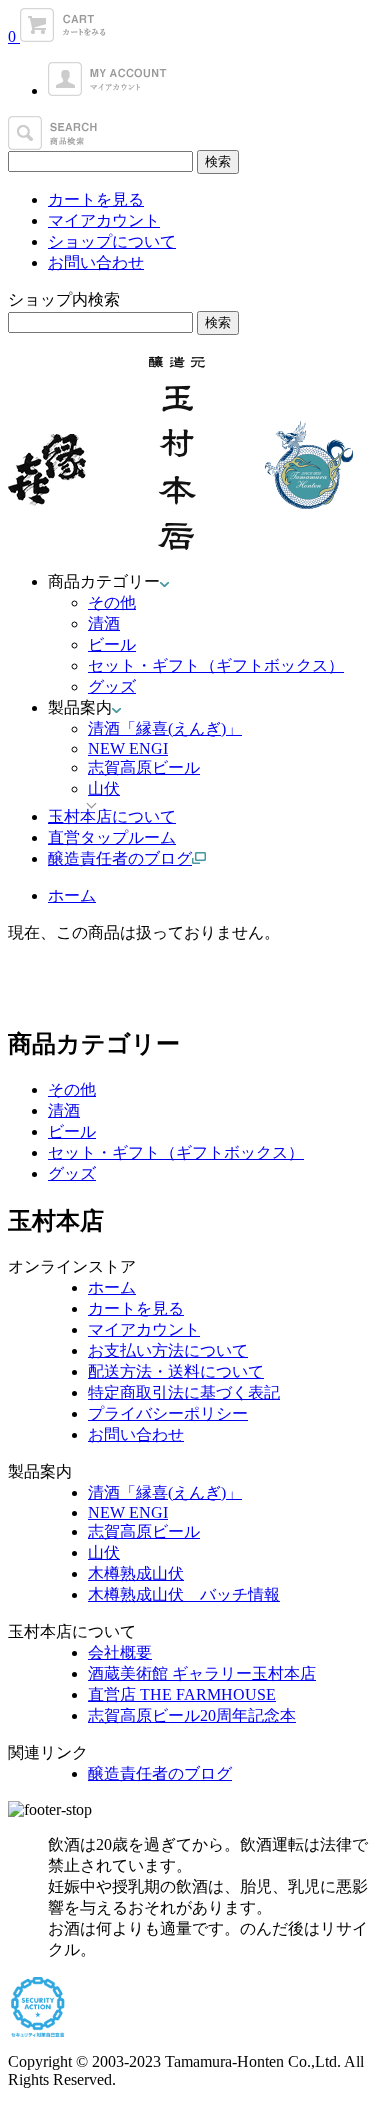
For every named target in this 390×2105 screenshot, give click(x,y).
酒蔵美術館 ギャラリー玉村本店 (202, 1673)
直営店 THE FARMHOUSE (182, 1694)
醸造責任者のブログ (160, 1773)
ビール (112, 644)
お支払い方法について (168, 1350)
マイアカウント (104, 220)
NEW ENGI (128, 748)
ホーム (72, 895)
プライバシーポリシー (168, 1413)
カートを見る (96, 199)
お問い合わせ (96, 262)
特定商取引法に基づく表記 (184, 1392)
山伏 (104, 1552)
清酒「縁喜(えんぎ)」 (165, 728)
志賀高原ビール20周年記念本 (192, 1715)
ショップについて (112, 241)
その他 (112, 602)
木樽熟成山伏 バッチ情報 (184, 1594)
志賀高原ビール (144, 767)
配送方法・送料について (176, 1371)
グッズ (112, 686)
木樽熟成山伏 (136, 1573)
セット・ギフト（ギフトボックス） (216, 665)
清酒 (104, 623)
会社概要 (120, 1652)
